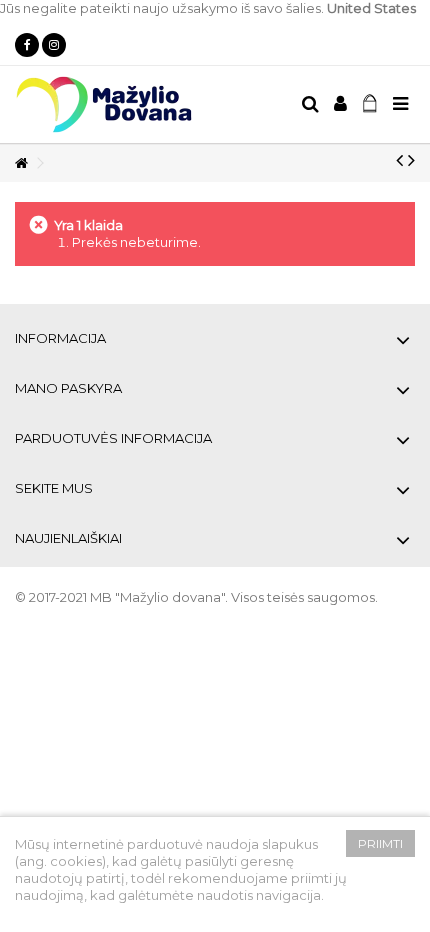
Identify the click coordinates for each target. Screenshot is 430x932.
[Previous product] (399, 160)
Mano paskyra (68, 388)
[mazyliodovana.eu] (150, 104)
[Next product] (411, 160)
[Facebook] (27, 45)
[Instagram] (54, 45)
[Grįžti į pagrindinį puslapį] (21, 163)
